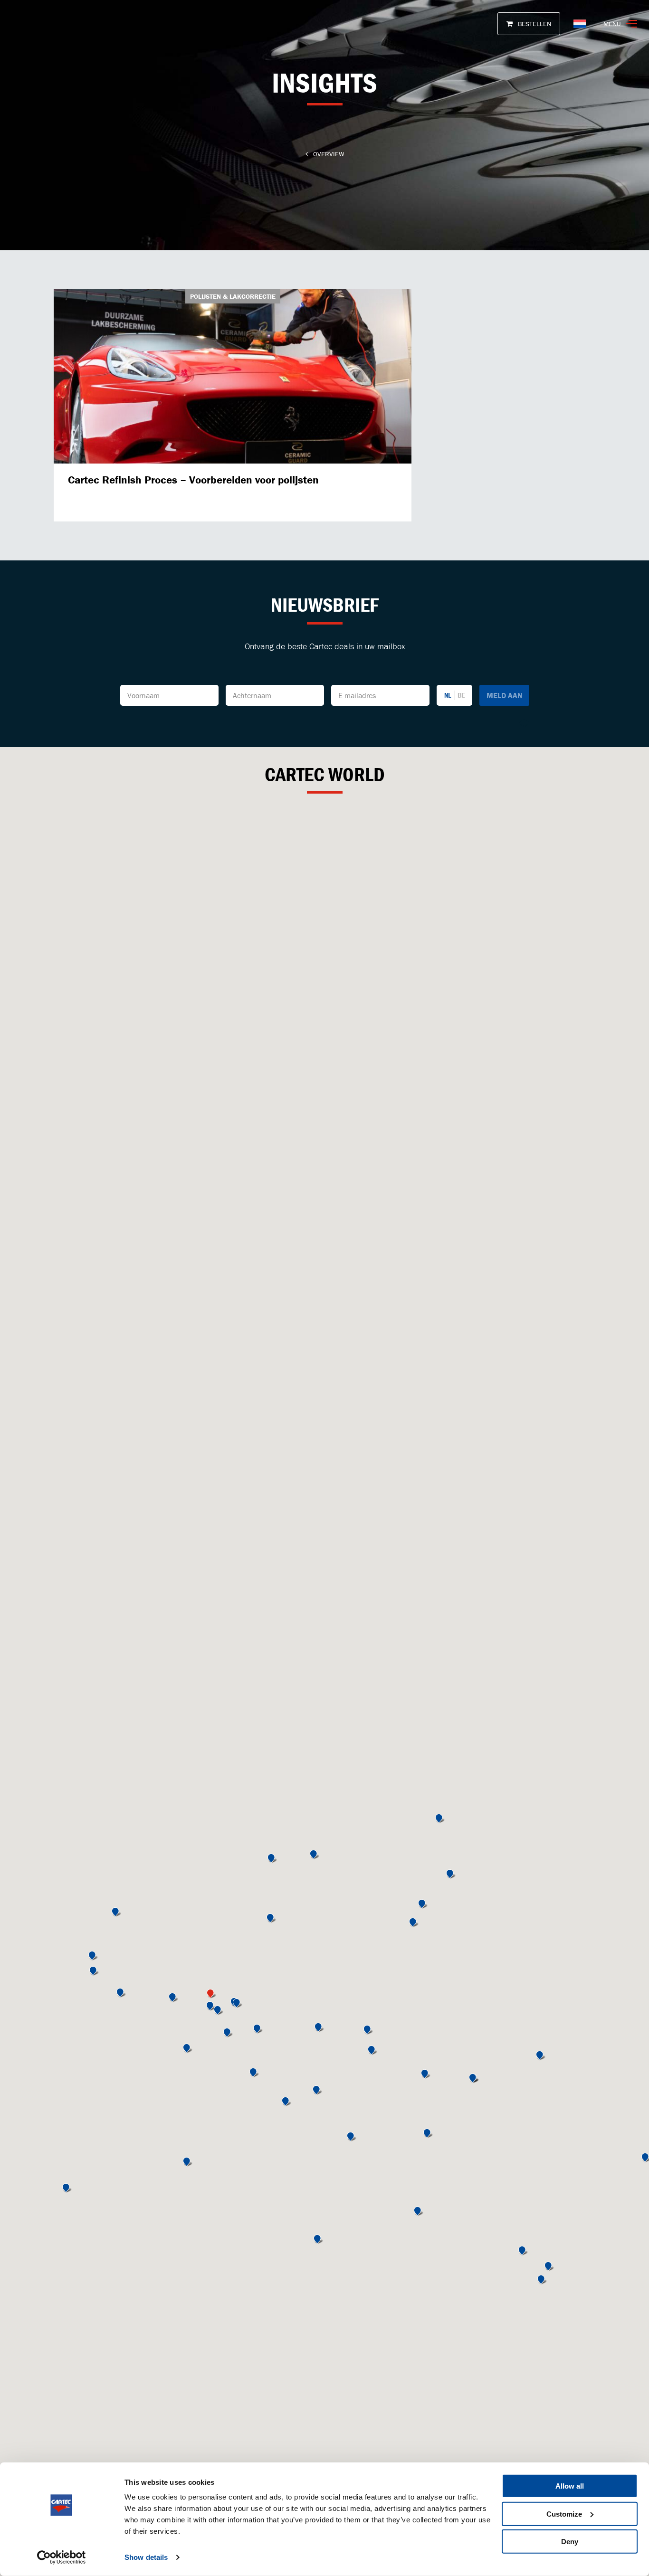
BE (461, 695)
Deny (570, 2542)
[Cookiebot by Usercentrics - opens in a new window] (62, 2557)
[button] (211, 2007)
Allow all (570, 2486)
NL (448, 695)
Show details (146, 2557)
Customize (564, 2514)
